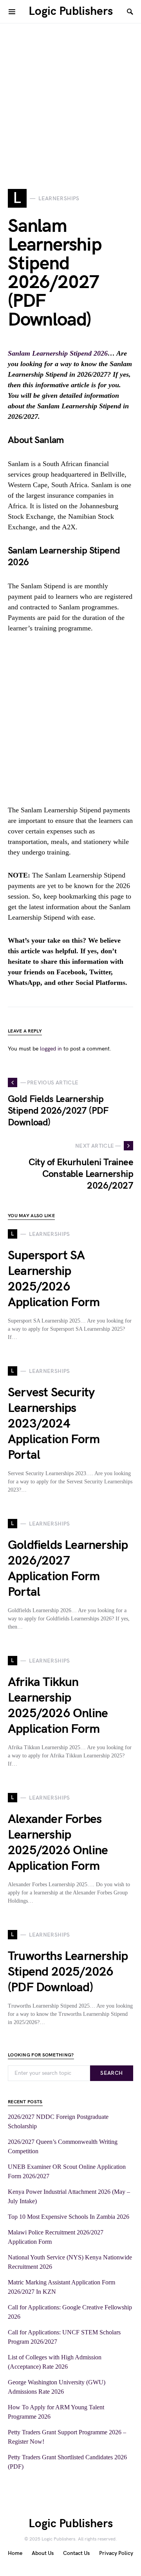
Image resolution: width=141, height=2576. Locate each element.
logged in (51, 1049)
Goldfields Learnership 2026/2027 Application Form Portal (68, 1569)
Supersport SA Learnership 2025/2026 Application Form (54, 1279)
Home (15, 2553)
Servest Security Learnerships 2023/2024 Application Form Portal (54, 1424)
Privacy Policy (116, 2553)
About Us (43, 2553)
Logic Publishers (71, 11)
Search (111, 2073)
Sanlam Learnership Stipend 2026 (58, 353)
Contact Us (76, 2553)
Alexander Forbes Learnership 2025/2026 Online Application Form (58, 1843)
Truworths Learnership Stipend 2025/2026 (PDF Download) (68, 1972)
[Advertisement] (70, 94)
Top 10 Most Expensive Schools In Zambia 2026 (69, 2217)
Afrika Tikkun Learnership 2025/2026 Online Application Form (58, 1706)
